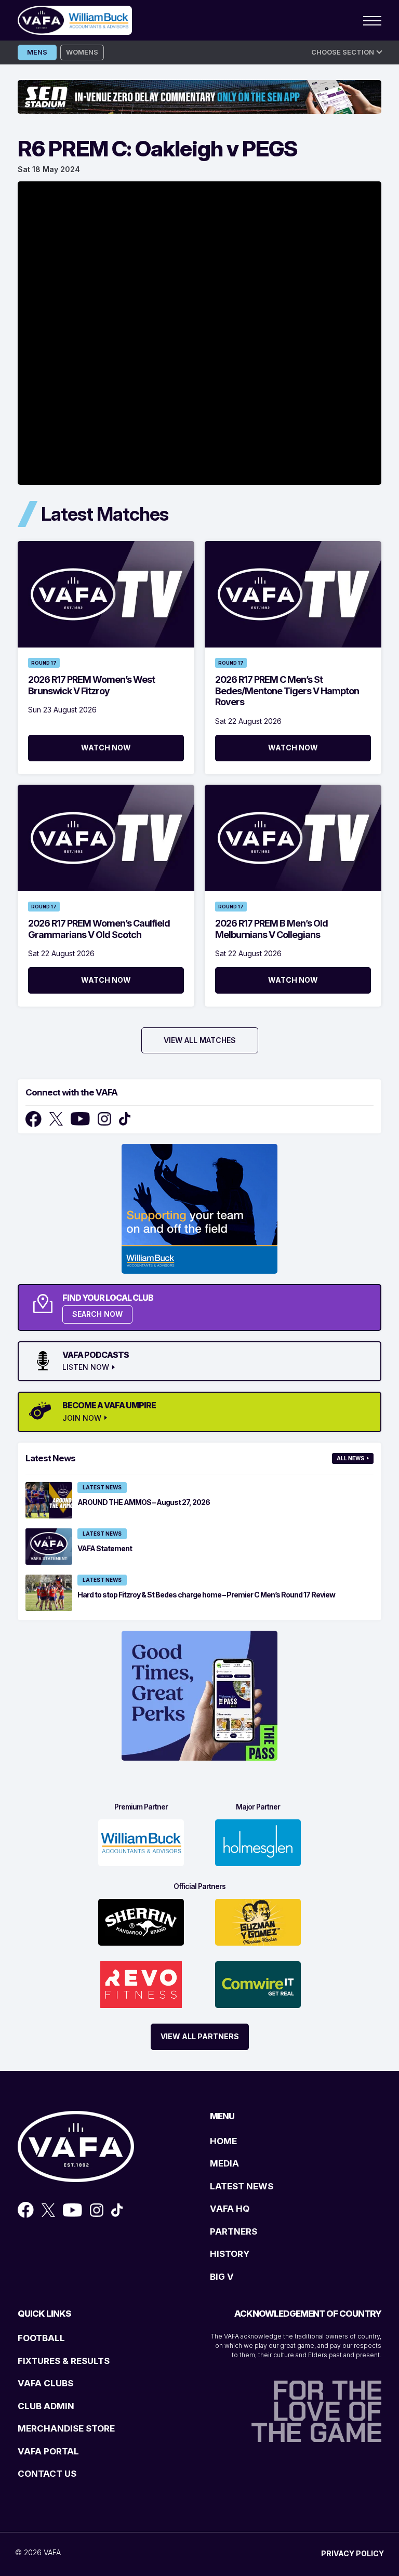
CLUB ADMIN (46, 2406)
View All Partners (200, 2036)
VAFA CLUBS (45, 2383)
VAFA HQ (230, 2209)
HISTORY (230, 2254)
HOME (223, 2141)
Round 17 (44, 663)
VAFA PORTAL (48, 2451)
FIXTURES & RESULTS (64, 2361)
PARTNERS (234, 2231)
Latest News (102, 1487)
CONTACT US (47, 2474)
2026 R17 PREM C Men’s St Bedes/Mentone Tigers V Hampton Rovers (287, 691)
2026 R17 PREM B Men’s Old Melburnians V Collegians (271, 929)
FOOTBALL (41, 2338)
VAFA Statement (105, 1548)
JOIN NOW (82, 1418)
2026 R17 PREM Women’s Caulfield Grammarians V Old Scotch (99, 929)
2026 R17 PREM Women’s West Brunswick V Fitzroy (91, 685)
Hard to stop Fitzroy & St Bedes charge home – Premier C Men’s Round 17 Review (206, 1595)
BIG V (222, 2277)
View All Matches (200, 1040)
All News (350, 1458)
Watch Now (106, 748)
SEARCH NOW (97, 1314)
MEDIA (224, 2163)
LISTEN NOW (86, 1367)
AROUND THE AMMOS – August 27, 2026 (144, 1502)
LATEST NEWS (242, 2186)
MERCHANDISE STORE (66, 2428)
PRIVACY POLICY (353, 2553)
